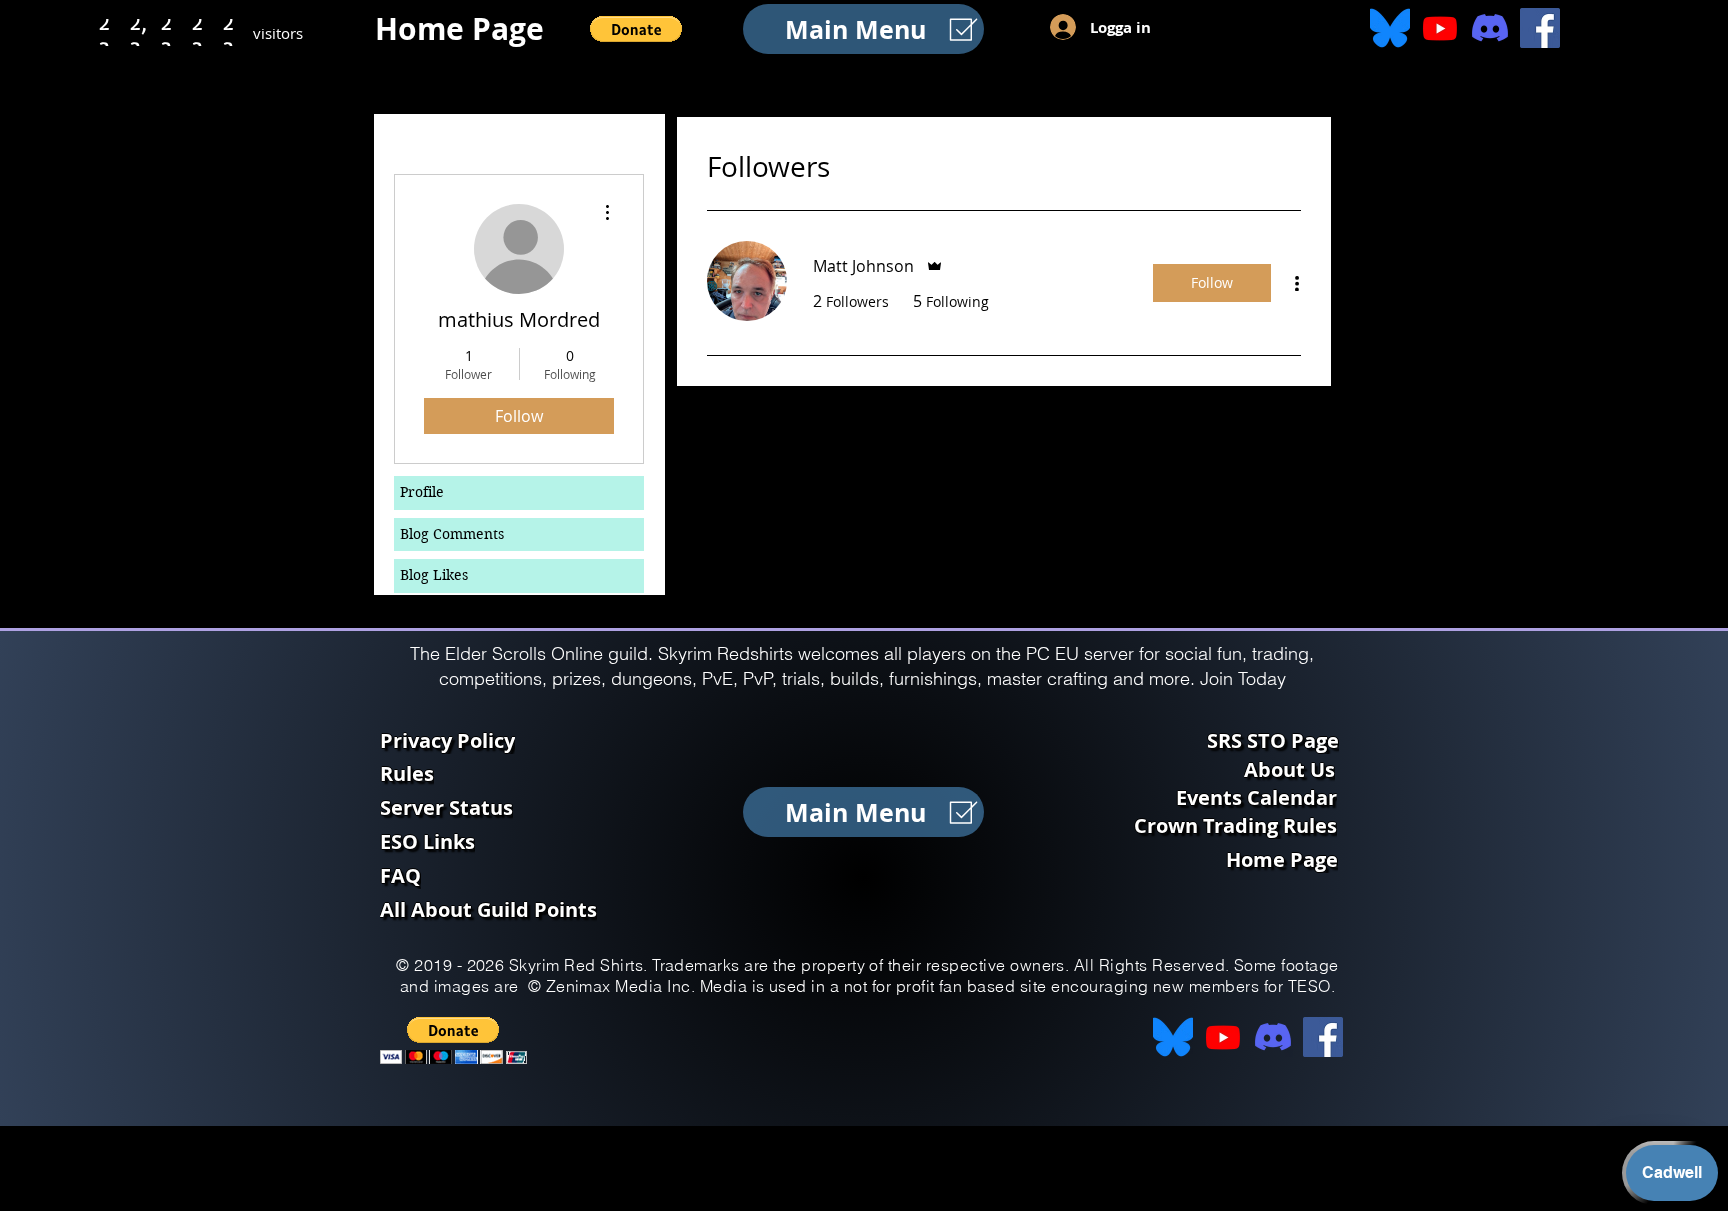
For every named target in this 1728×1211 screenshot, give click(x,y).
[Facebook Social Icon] (1540, 28)
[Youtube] (1440, 28)
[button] (636, 29)
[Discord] (1490, 28)
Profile (422, 492)
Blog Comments (452, 534)
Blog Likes (434, 575)
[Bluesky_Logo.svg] (1390, 28)
